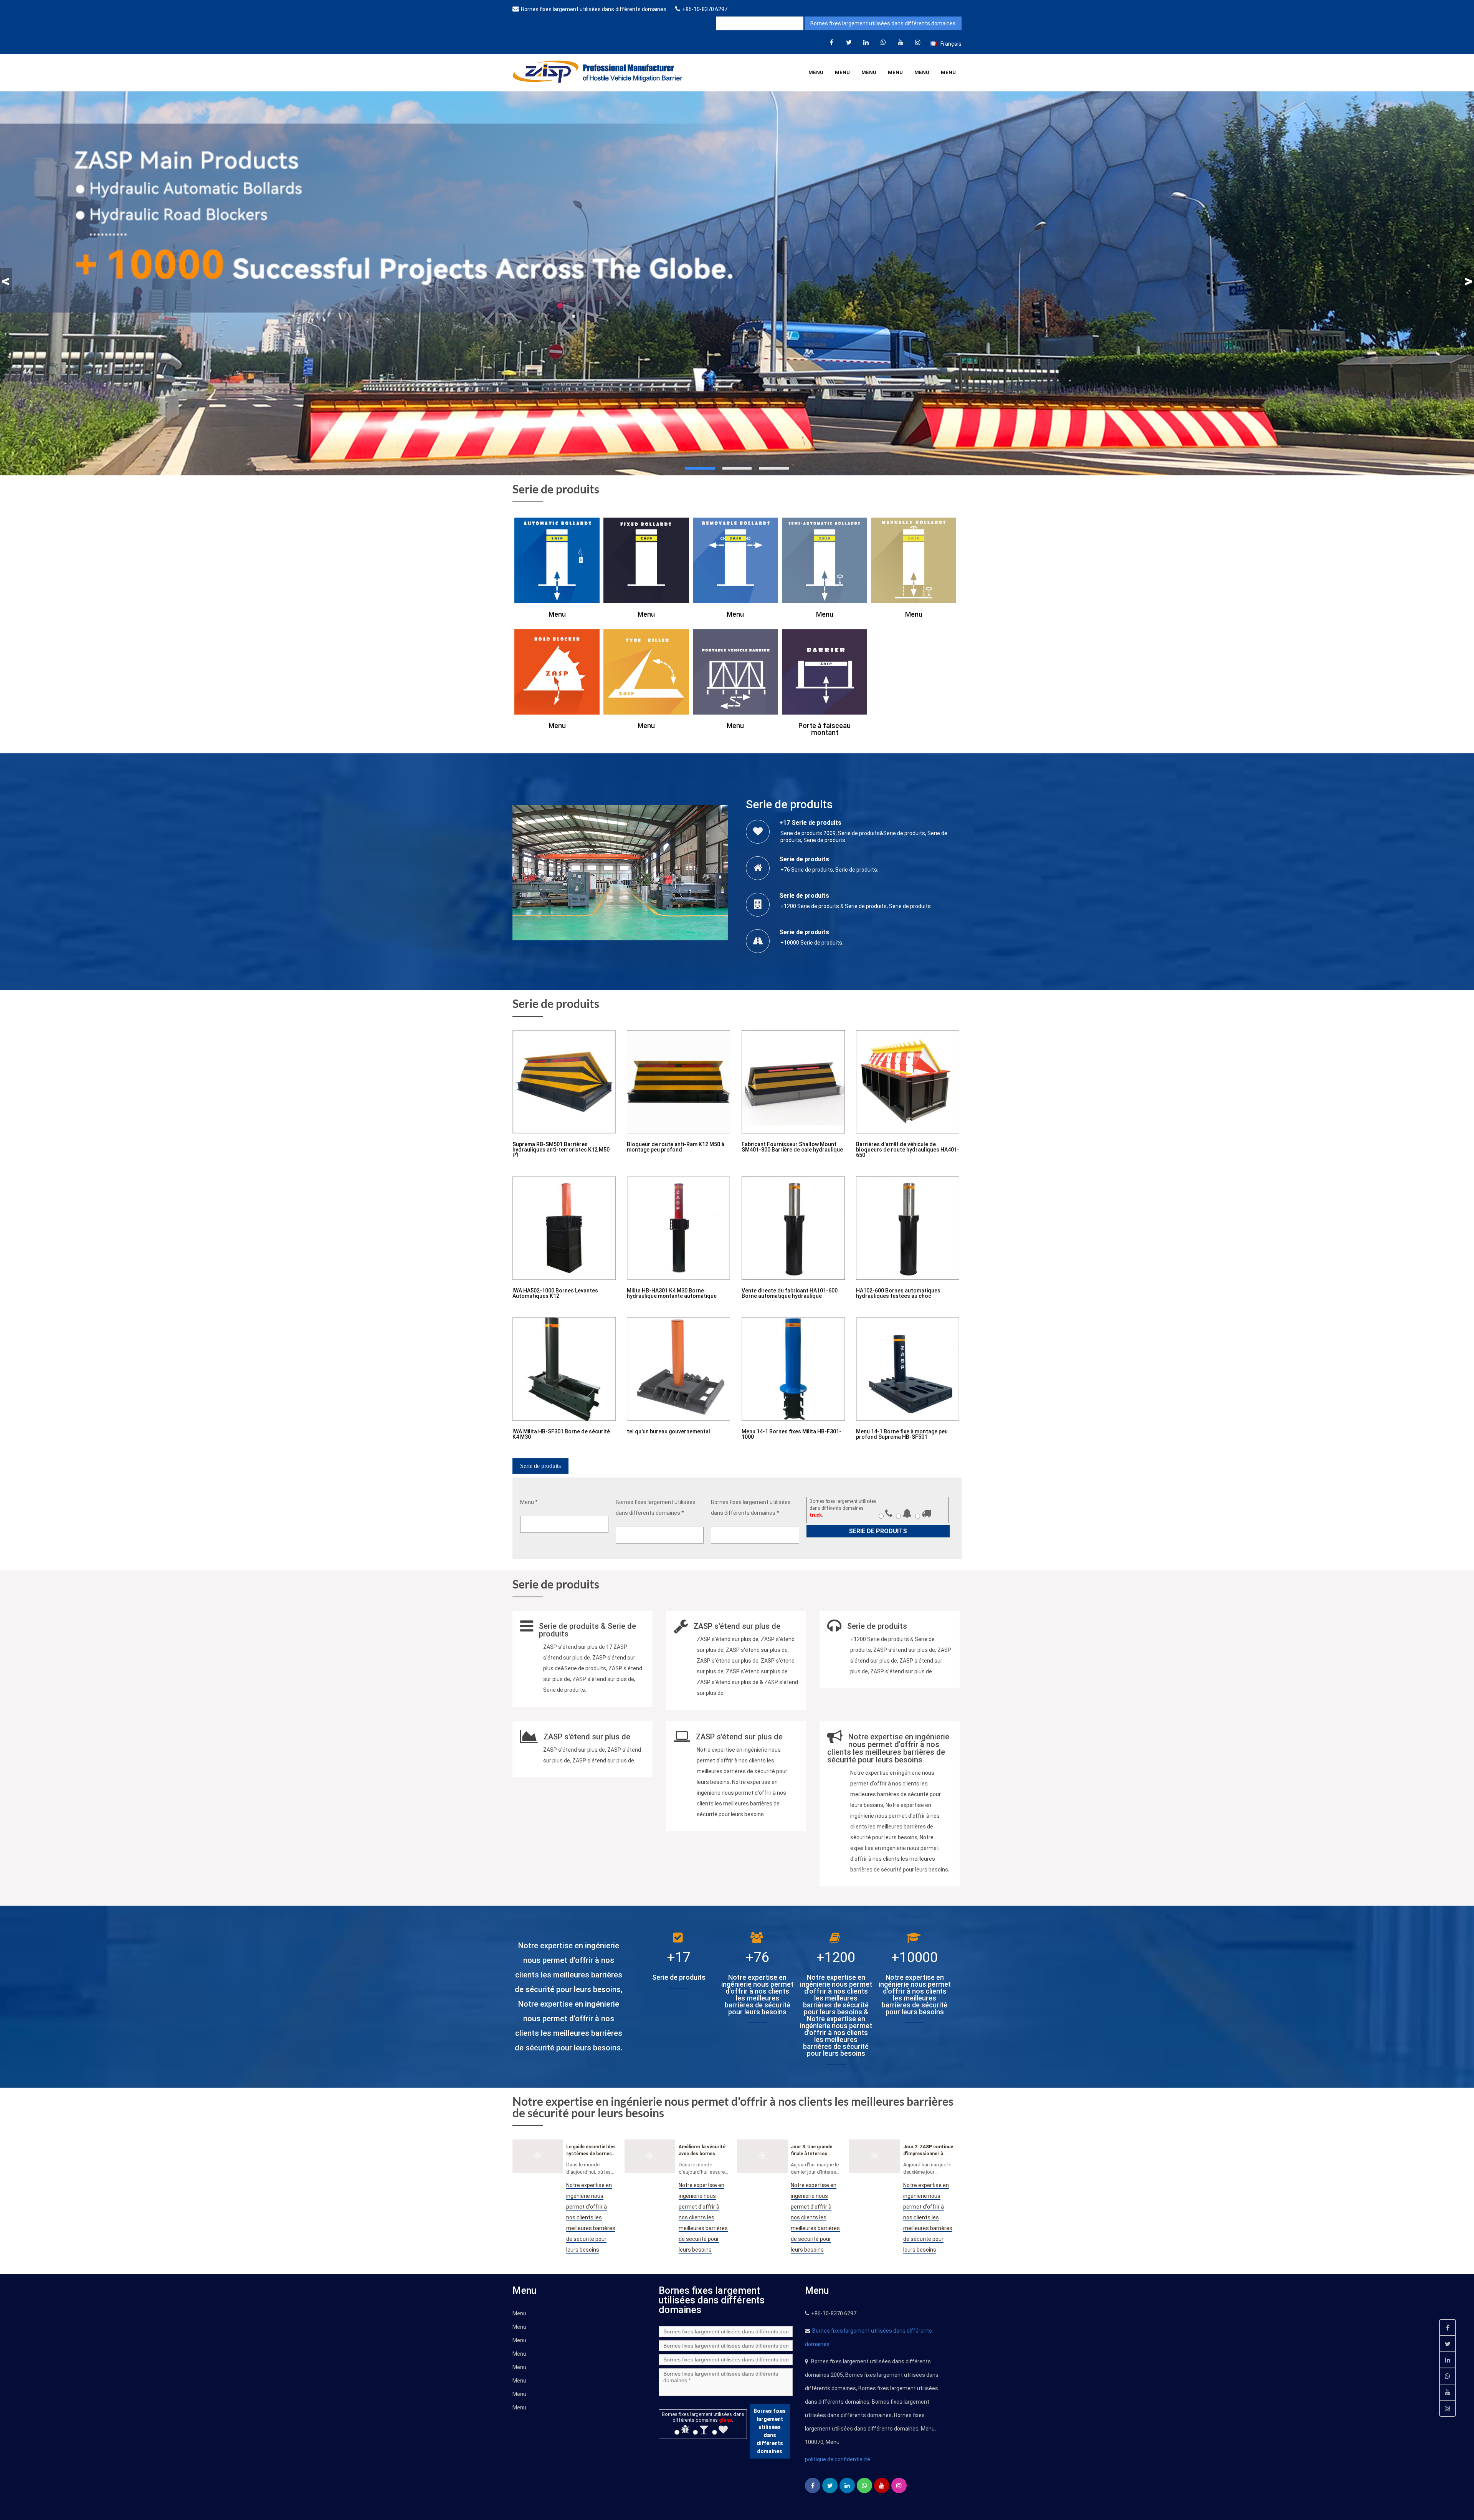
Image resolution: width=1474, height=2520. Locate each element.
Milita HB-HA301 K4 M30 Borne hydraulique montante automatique (672, 1293)
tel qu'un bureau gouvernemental (668, 1431)
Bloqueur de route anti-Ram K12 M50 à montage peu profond (676, 1147)
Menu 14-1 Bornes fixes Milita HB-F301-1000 (792, 1434)
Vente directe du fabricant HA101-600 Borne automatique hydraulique (790, 1293)
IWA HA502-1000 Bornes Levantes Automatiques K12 (555, 1293)
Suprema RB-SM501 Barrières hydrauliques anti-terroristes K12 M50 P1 (561, 1150)
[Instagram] (918, 42)
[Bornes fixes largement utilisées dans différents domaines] (831, 42)
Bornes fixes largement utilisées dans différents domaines (594, 9)
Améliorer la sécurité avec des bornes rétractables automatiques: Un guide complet (702, 2151)
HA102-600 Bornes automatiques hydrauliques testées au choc (898, 1293)
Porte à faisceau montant (825, 729)
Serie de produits (540, 1466)
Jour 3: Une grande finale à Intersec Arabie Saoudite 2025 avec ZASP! (815, 2151)
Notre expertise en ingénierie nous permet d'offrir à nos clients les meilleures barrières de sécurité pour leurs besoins (591, 2217)
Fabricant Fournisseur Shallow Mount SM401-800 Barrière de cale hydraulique (792, 1147)
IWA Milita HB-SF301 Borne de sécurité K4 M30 (561, 1434)
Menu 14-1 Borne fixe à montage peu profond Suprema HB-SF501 (902, 1434)
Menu (816, 72)
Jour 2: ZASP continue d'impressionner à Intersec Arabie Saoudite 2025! (928, 2151)
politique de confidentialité (838, 2459)
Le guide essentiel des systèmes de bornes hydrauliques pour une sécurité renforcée (591, 2151)
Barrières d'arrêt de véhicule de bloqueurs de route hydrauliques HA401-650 (908, 1150)
